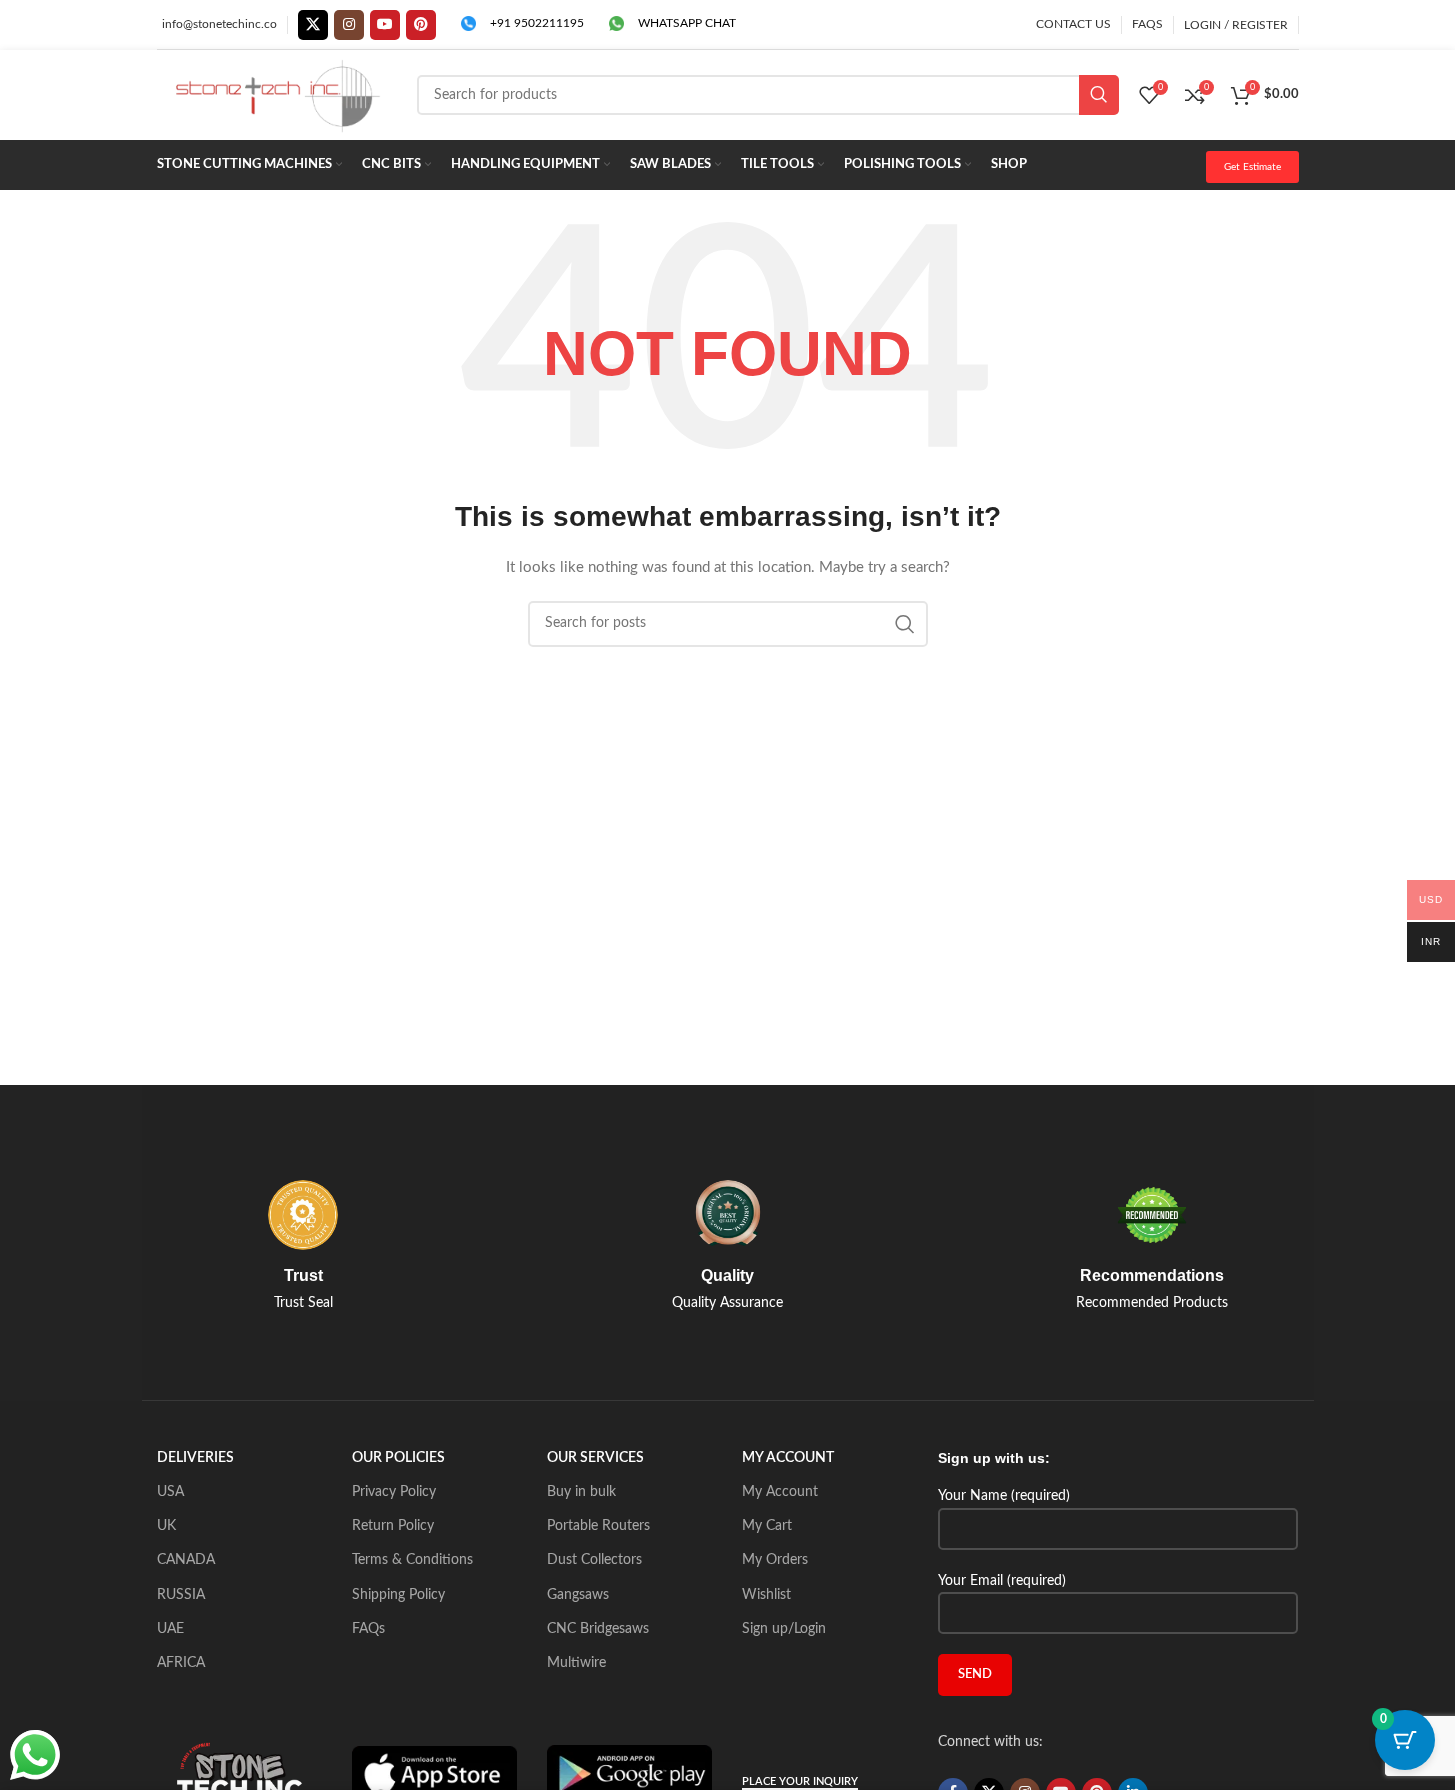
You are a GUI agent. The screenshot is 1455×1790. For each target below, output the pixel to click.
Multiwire (576, 1663)
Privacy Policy (394, 1492)
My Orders (775, 1560)
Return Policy (393, 1526)
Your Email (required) (1002, 1581)
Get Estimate (1252, 167)
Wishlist (766, 1595)
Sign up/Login (784, 1629)
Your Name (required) (1004, 1496)
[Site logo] (277, 95)
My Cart (767, 1526)
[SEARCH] (1099, 95)
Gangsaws (578, 1595)
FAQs (368, 1629)
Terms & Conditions (412, 1560)
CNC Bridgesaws (598, 1629)
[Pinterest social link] (421, 25)
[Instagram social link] (349, 25)
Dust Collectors (594, 1560)
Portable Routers (598, 1526)
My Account (780, 1492)
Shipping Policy (398, 1595)
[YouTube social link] (385, 25)
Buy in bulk (581, 1492)
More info (1278, 1754)
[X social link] (313, 25)
